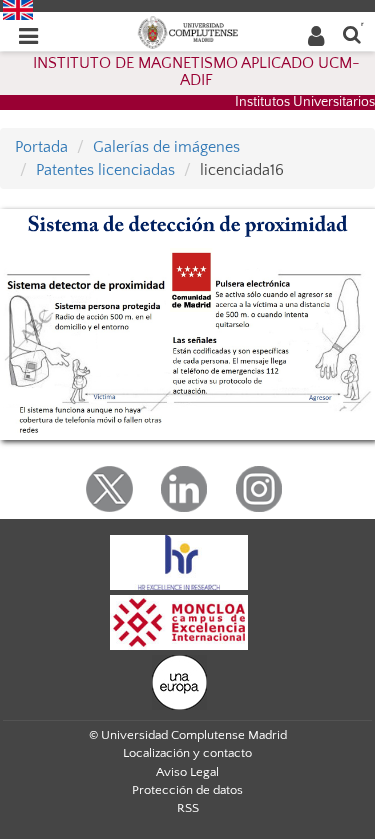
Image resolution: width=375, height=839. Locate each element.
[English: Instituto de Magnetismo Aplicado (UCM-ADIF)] (18, 9)
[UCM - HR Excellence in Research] (179, 561)
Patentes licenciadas (105, 170)
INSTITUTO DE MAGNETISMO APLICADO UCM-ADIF (196, 72)
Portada (41, 147)
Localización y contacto (187, 753)
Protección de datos (187, 790)
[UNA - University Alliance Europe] (179, 681)
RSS (188, 808)
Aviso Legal (187, 772)
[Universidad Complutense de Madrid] (188, 31)
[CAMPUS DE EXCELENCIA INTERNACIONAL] (179, 621)
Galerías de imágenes (166, 147)
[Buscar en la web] (352, 33)
